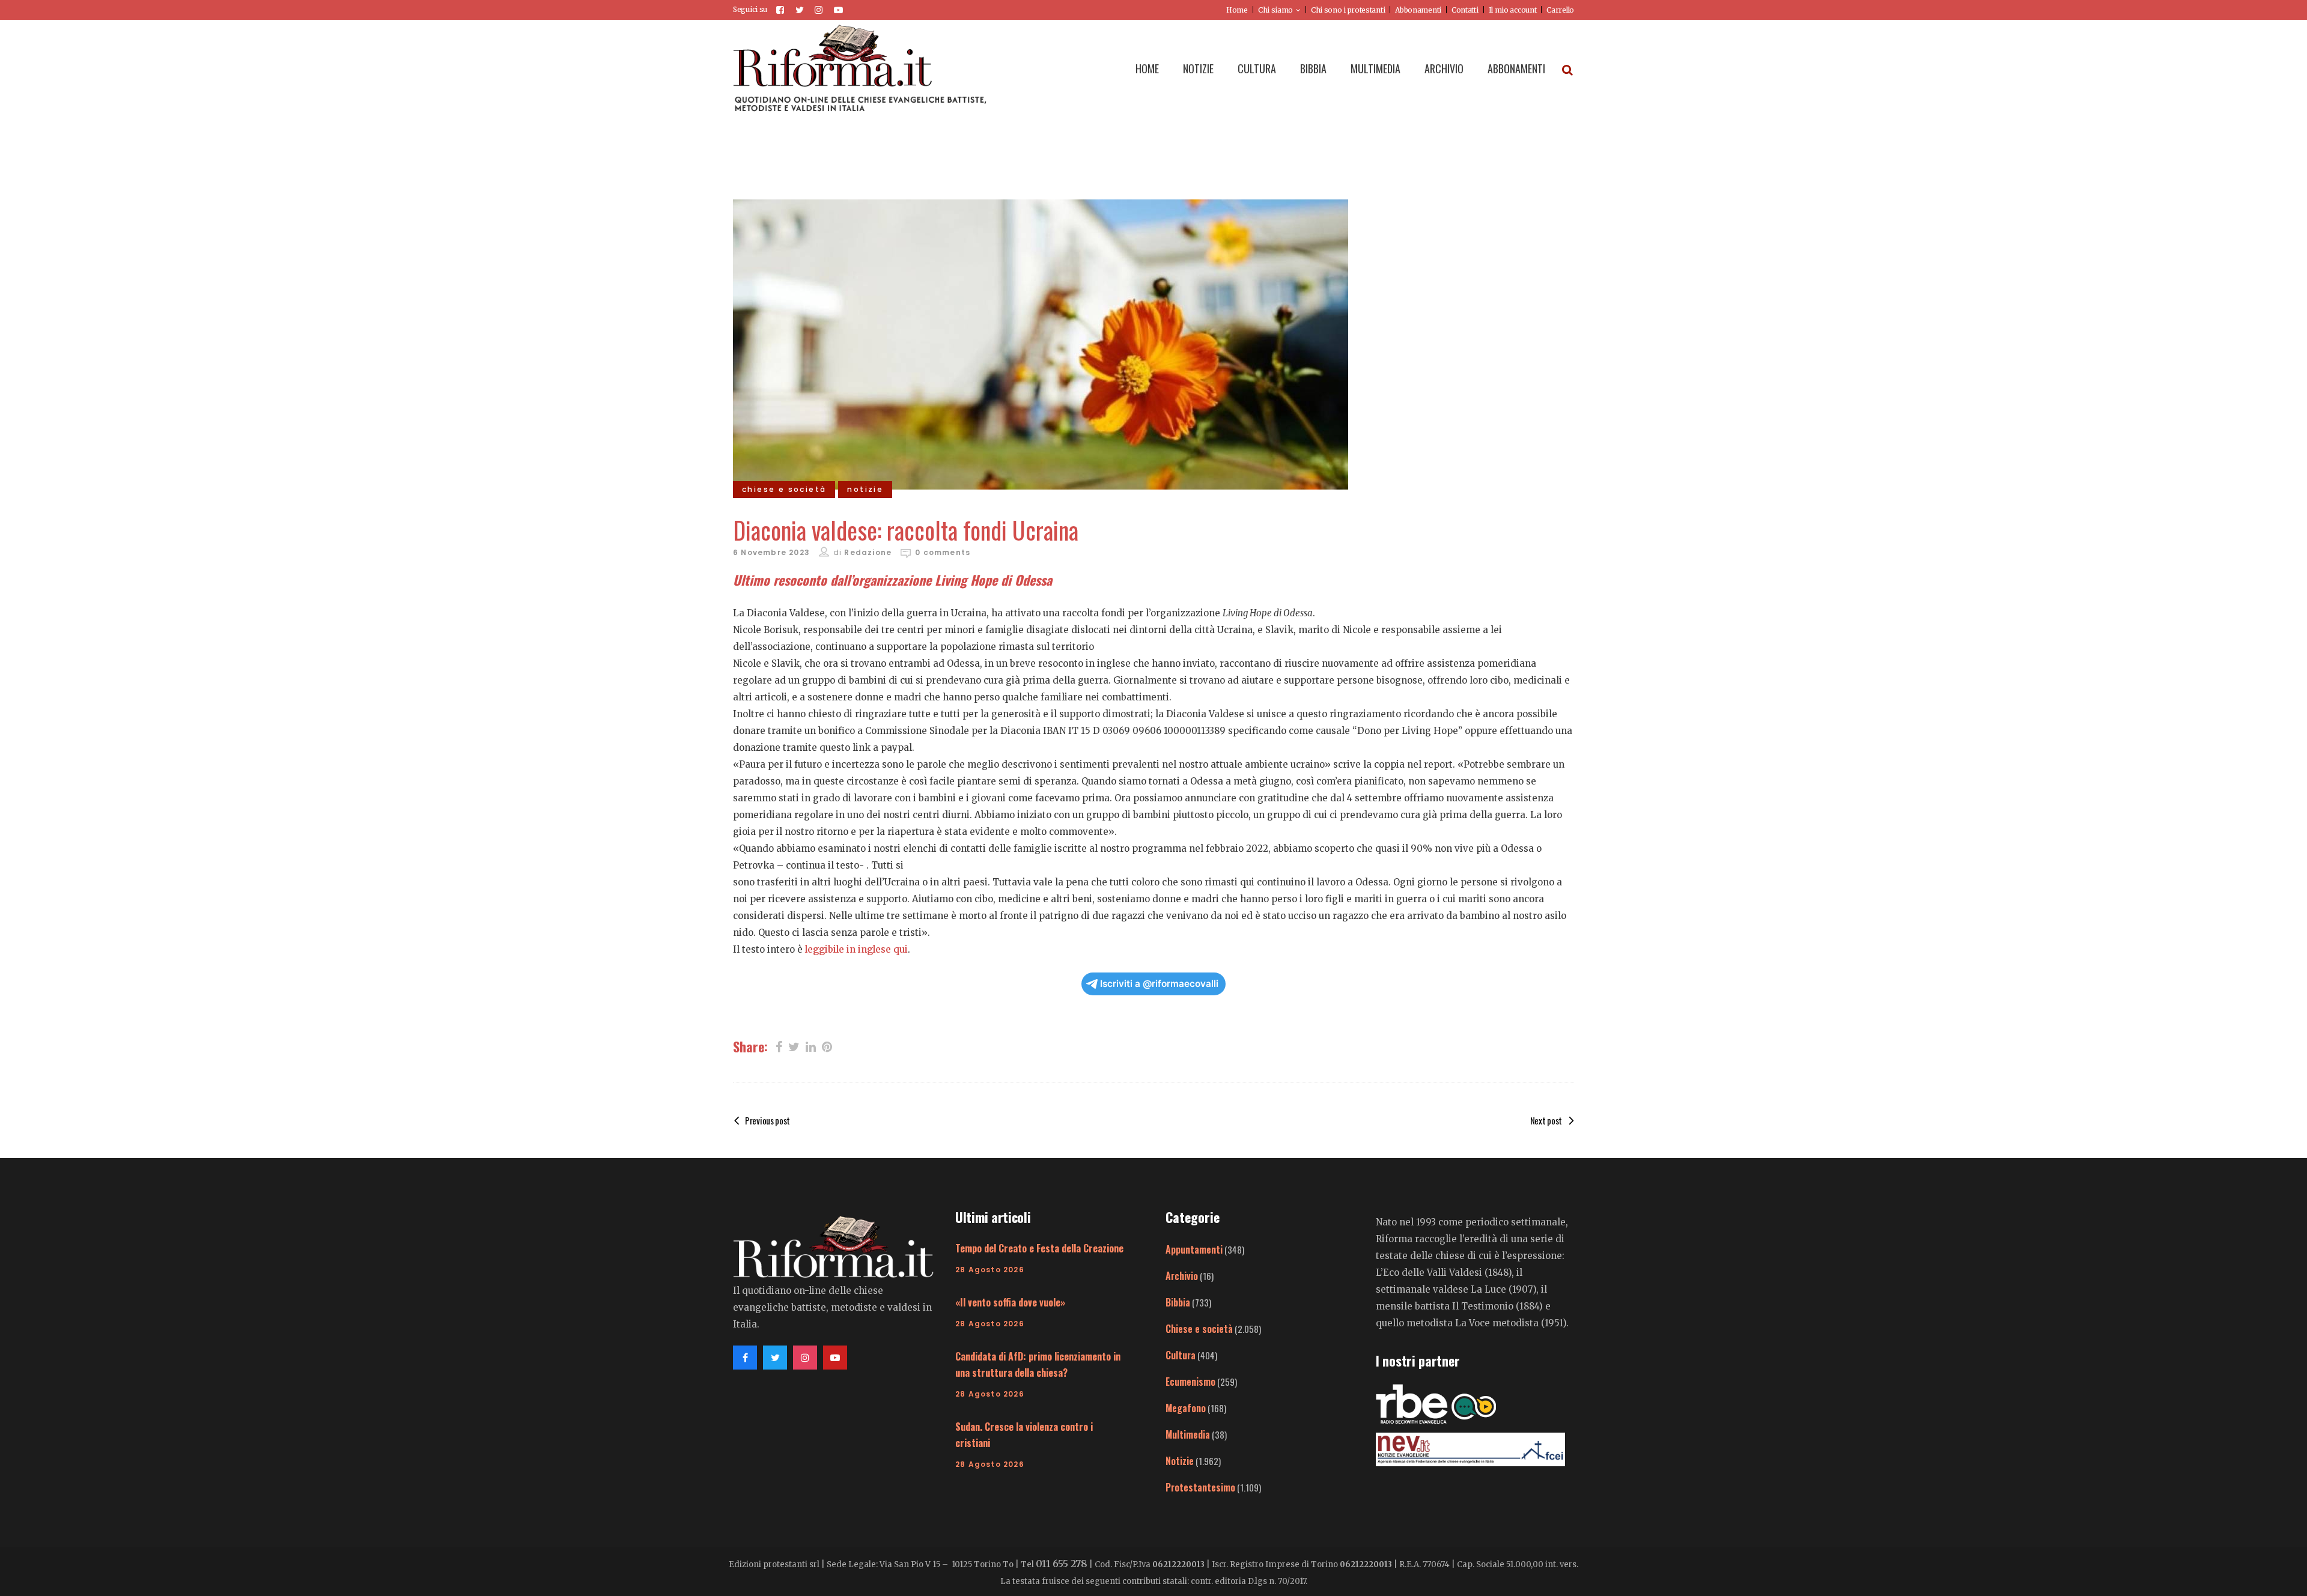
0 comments (943, 552)
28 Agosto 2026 (990, 1270)
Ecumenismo (1190, 1382)
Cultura (1181, 1355)
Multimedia (1188, 1434)
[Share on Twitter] (794, 1046)
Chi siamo (1275, 10)
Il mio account (1513, 10)
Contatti (1465, 10)
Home (1237, 10)
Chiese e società (1199, 1329)
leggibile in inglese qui (856, 949)
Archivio (1182, 1276)
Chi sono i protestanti (1348, 10)
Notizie (1180, 1461)
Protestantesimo (1200, 1487)
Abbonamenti (1418, 10)
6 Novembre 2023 (771, 552)
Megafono (1186, 1408)
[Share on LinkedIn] (811, 1046)
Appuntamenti (1194, 1249)
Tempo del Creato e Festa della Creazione (1039, 1248)
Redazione (868, 552)
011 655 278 (1062, 1564)
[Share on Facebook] (779, 1046)
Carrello (1560, 10)
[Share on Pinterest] (827, 1046)
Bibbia (1178, 1302)
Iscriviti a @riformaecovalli (1159, 984)
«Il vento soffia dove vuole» (1010, 1302)
